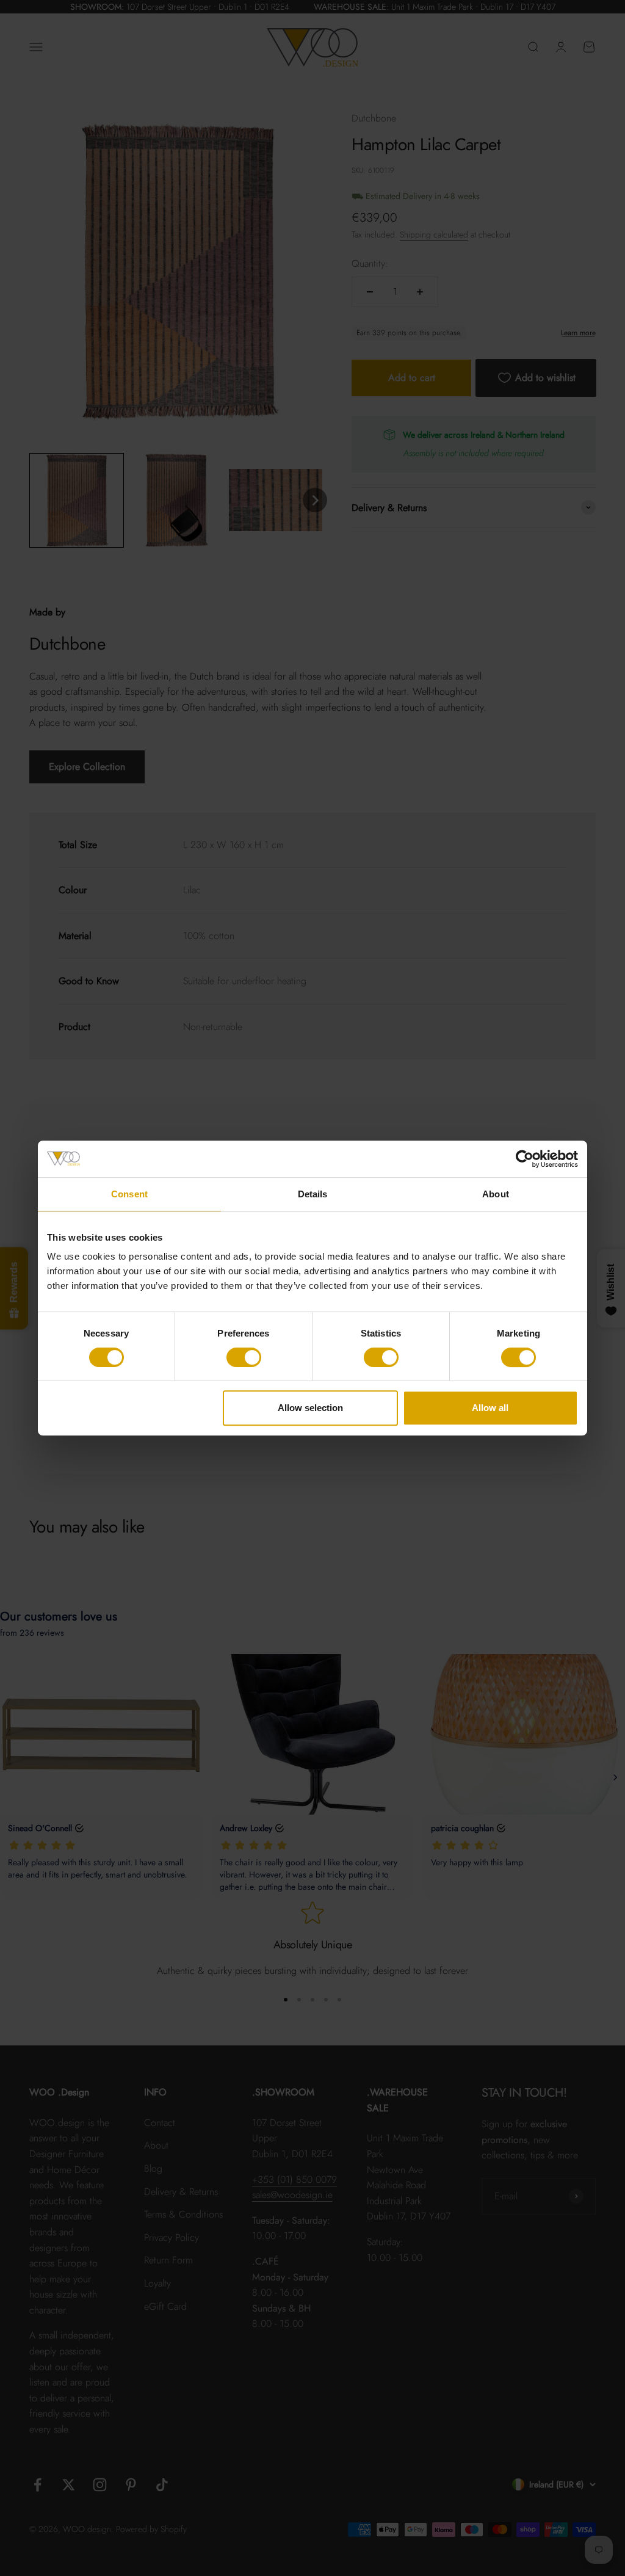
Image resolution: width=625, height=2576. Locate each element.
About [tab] (496, 1194)
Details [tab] (313, 1194)
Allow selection (310, 1408)
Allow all (490, 1408)
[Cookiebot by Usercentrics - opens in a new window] (525, 1159)
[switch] (244, 1357)
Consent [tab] (129, 1194)
